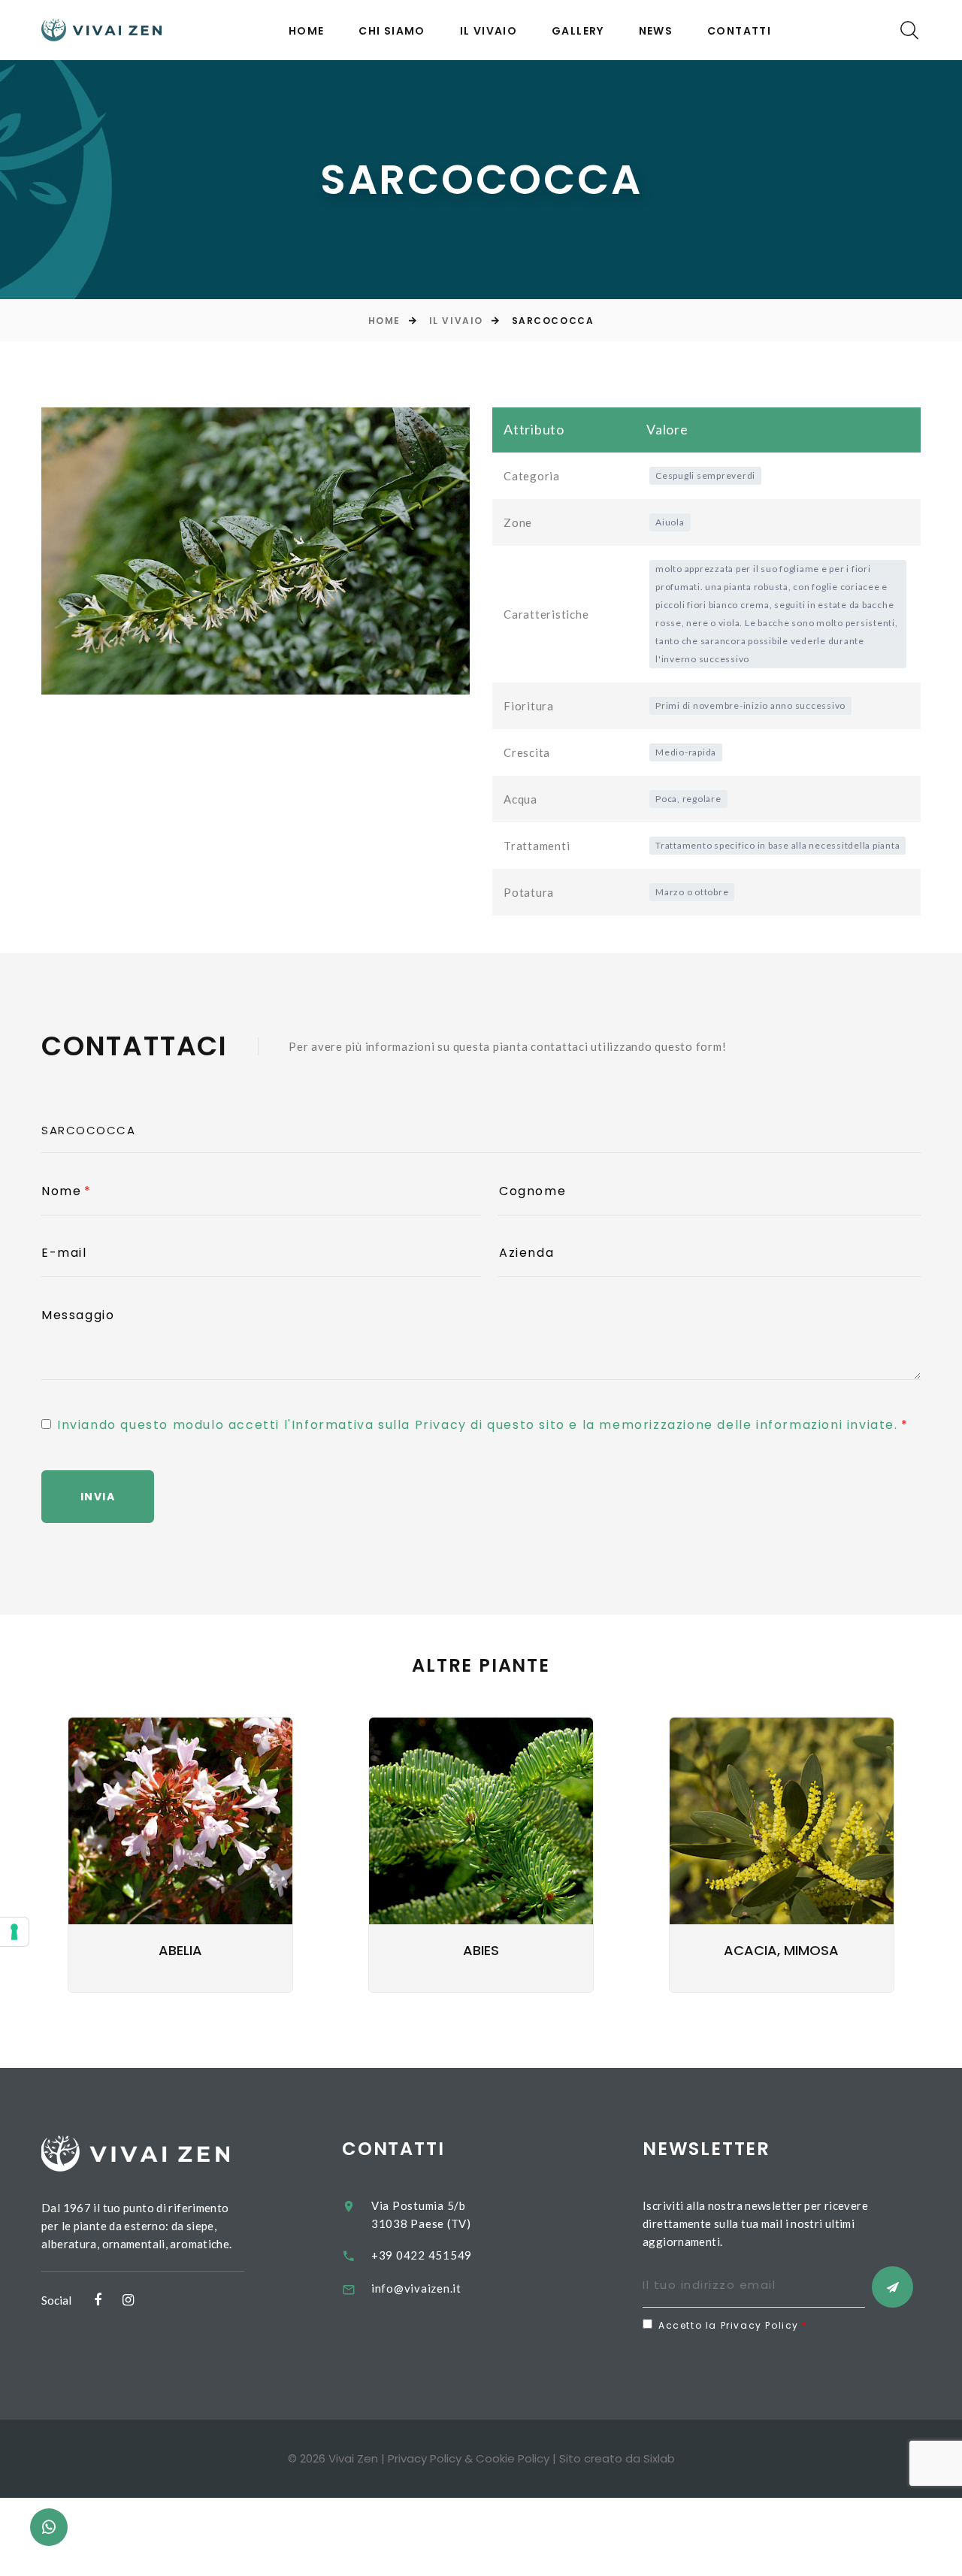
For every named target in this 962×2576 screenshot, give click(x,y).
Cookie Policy (513, 2458)
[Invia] (892, 2287)
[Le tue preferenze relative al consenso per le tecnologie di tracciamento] (14, 1932)
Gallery (578, 31)
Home (307, 31)
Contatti (739, 31)
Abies (481, 1950)
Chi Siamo (392, 31)
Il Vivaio (489, 31)
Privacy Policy (425, 2458)
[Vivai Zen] (101, 30)
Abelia (180, 1950)
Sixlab (659, 2458)
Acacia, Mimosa (781, 1950)
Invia (98, 1497)
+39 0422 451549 (422, 2255)
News (656, 31)
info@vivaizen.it (416, 2288)
